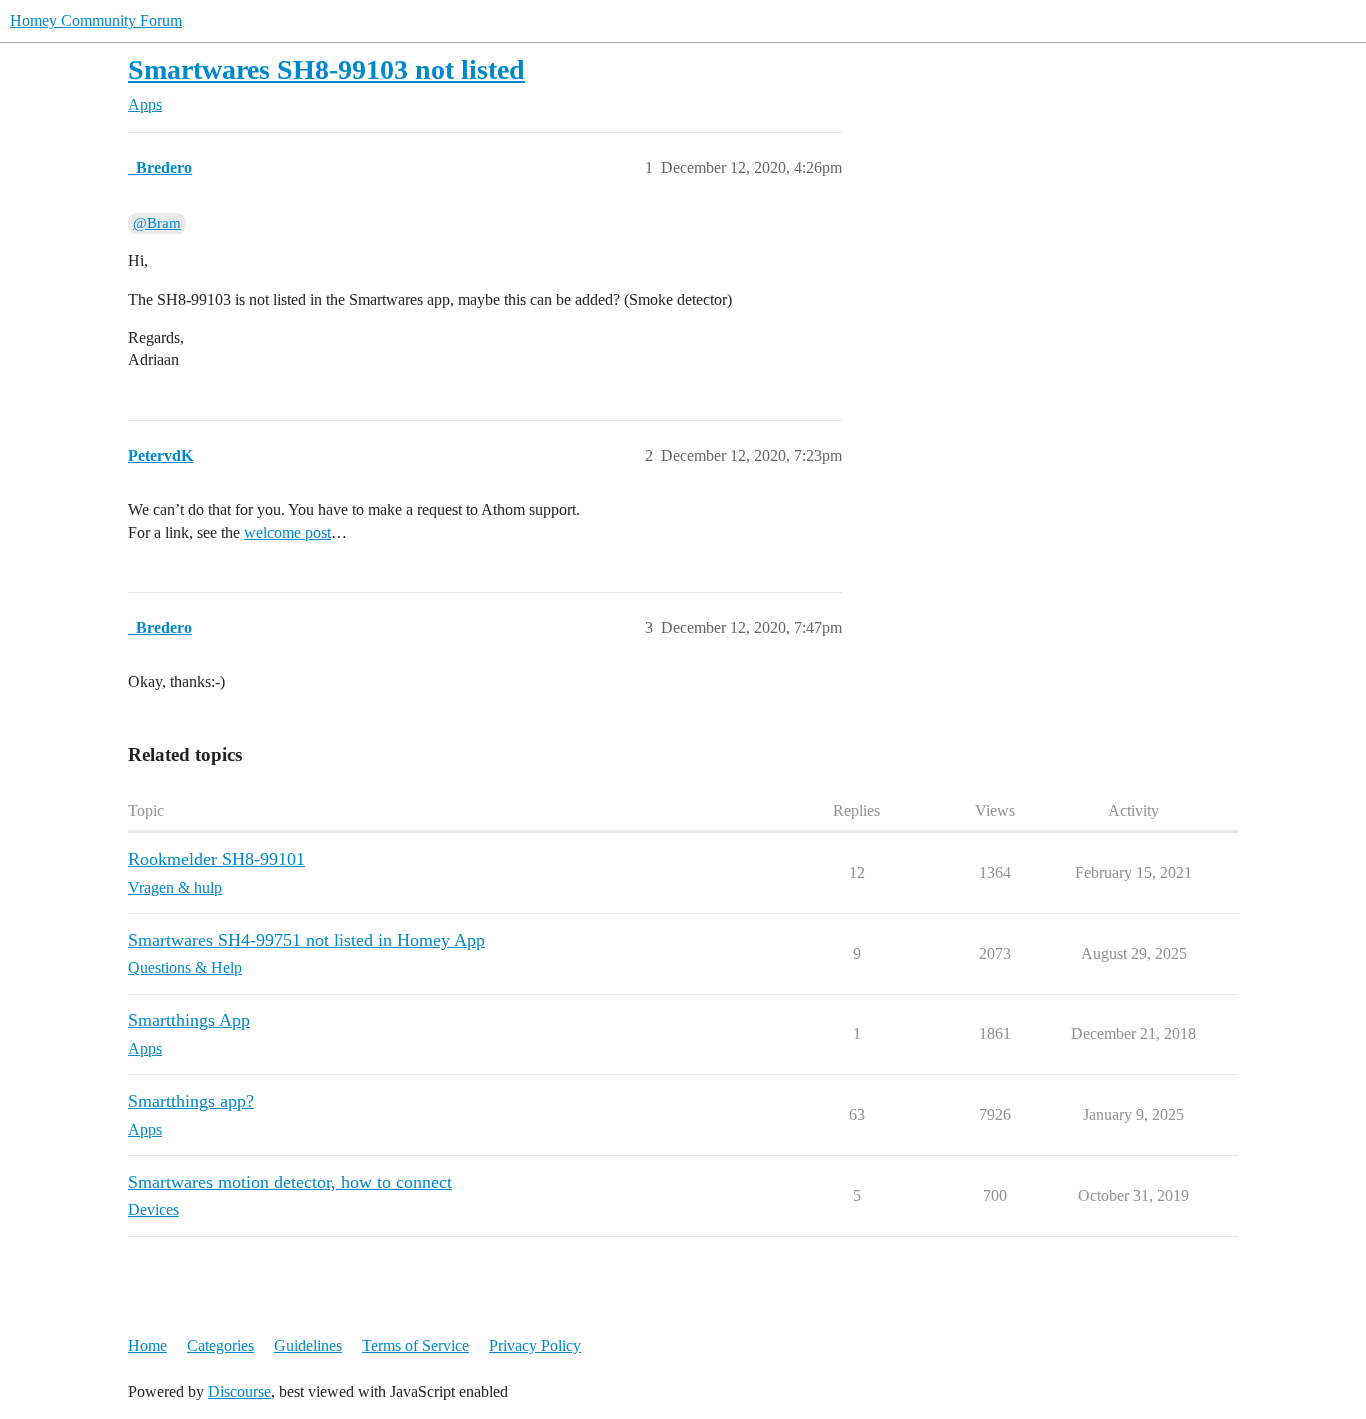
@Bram (157, 223)
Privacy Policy (535, 1345)
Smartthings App (189, 1020)
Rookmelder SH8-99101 (216, 859)
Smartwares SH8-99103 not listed (326, 69)
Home (147, 1345)
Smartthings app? (191, 1101)
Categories (220, 1345)
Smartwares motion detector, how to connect (290, 1182)
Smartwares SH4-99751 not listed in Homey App (306, 940)
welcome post (287, 532)
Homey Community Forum (96, 20)
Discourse (239, 1391)
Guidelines (308, 1345)
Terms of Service (415, 1345)
